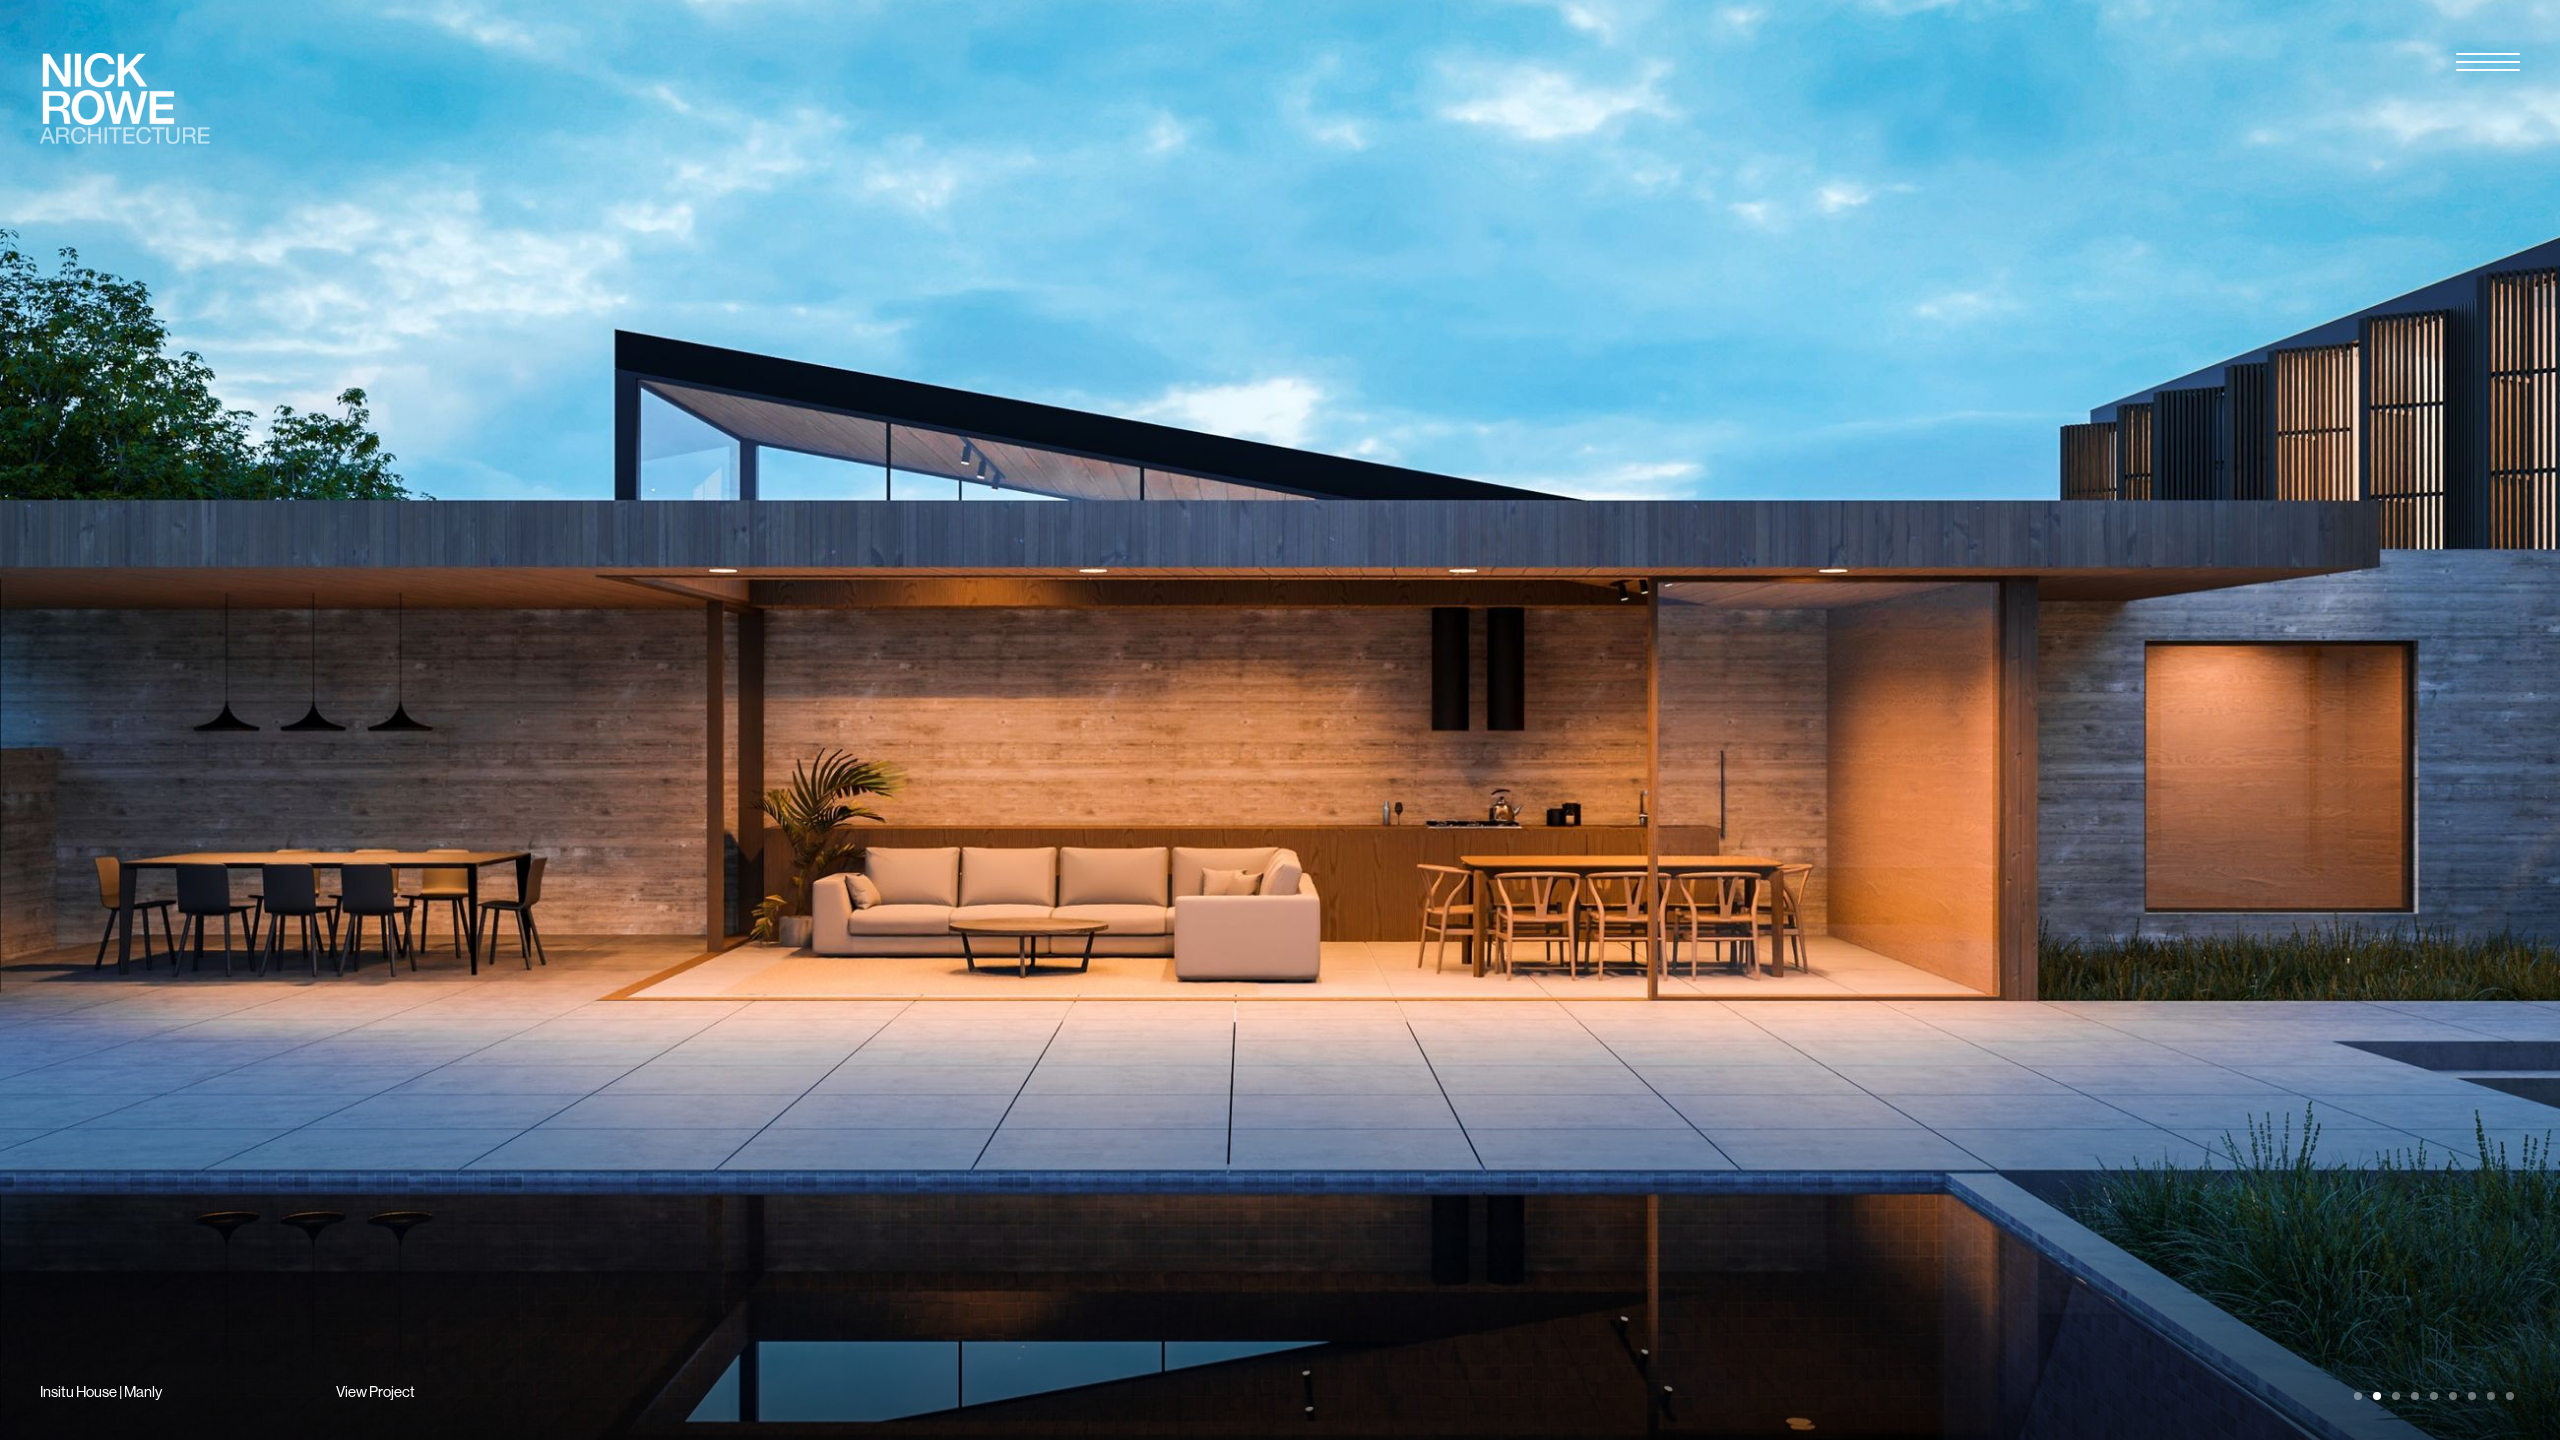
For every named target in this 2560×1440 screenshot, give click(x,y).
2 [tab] (2377, 1396)
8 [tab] (2491, 1396)
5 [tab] (2434, 1396)
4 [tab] (2415, 1396)
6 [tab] (2453, 1396)
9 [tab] (2510, 1396)
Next (1920, 720)
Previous (640, 720)
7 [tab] (2472, 1396)
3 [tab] (2396, 1396)
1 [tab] (2358, 1396)
